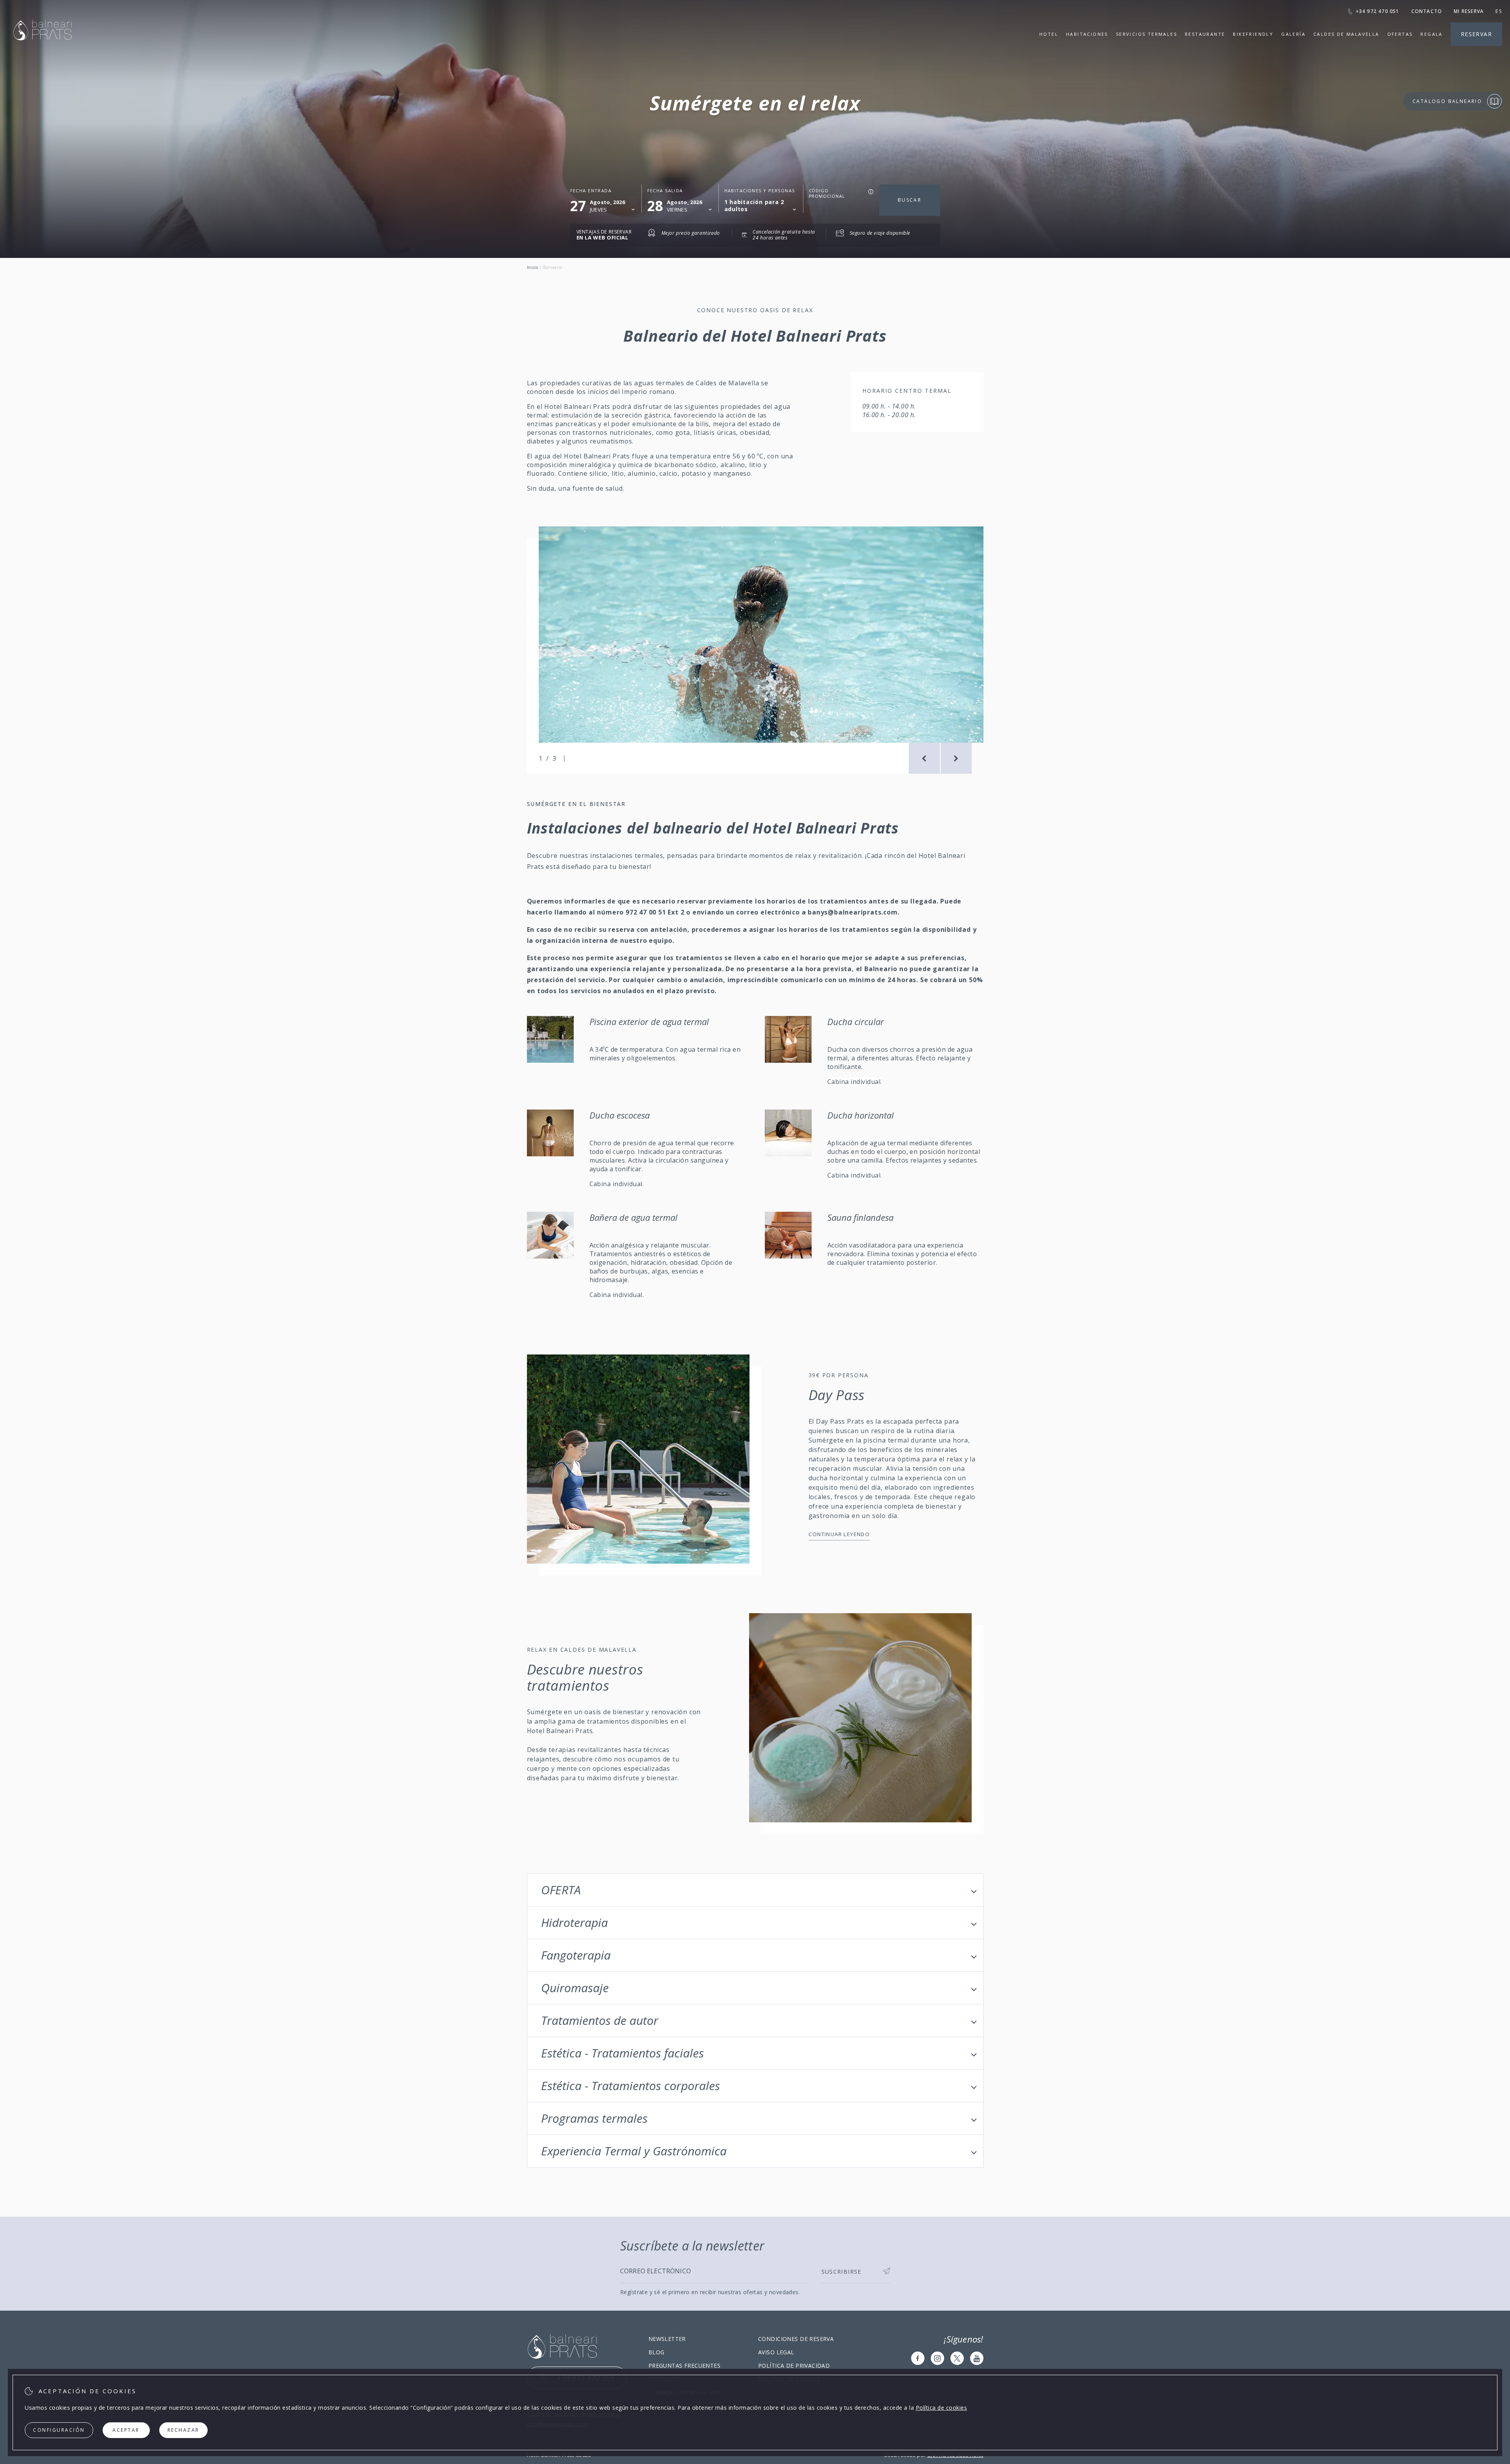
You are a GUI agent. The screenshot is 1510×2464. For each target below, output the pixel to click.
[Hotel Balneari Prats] (42, 50)
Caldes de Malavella (1346, 34)
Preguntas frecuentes (684, 2366)
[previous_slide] (924, 758)
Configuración (59, 2430)
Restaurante (1205, 34)
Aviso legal (776, 2352)
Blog (656, 2352)
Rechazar (183, 2430)
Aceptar (126, 2430)
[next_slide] (956, 758)
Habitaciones (1087, 34)
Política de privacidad (794, 2366)
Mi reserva (1469, 11)
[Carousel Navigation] (940, 758)
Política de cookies (942, 2408)
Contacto (1427, 11)
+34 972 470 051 (1378, 11)
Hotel (1049, 34)
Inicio (533, 267)
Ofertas (1400, 34)
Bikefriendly (1253, 34)
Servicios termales (1146, 34)
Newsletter (667, 2339)
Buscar (910, 200)
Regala (1431, 34)
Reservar (1476, 34)
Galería (1293, 34)
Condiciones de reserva (796, 2339)
